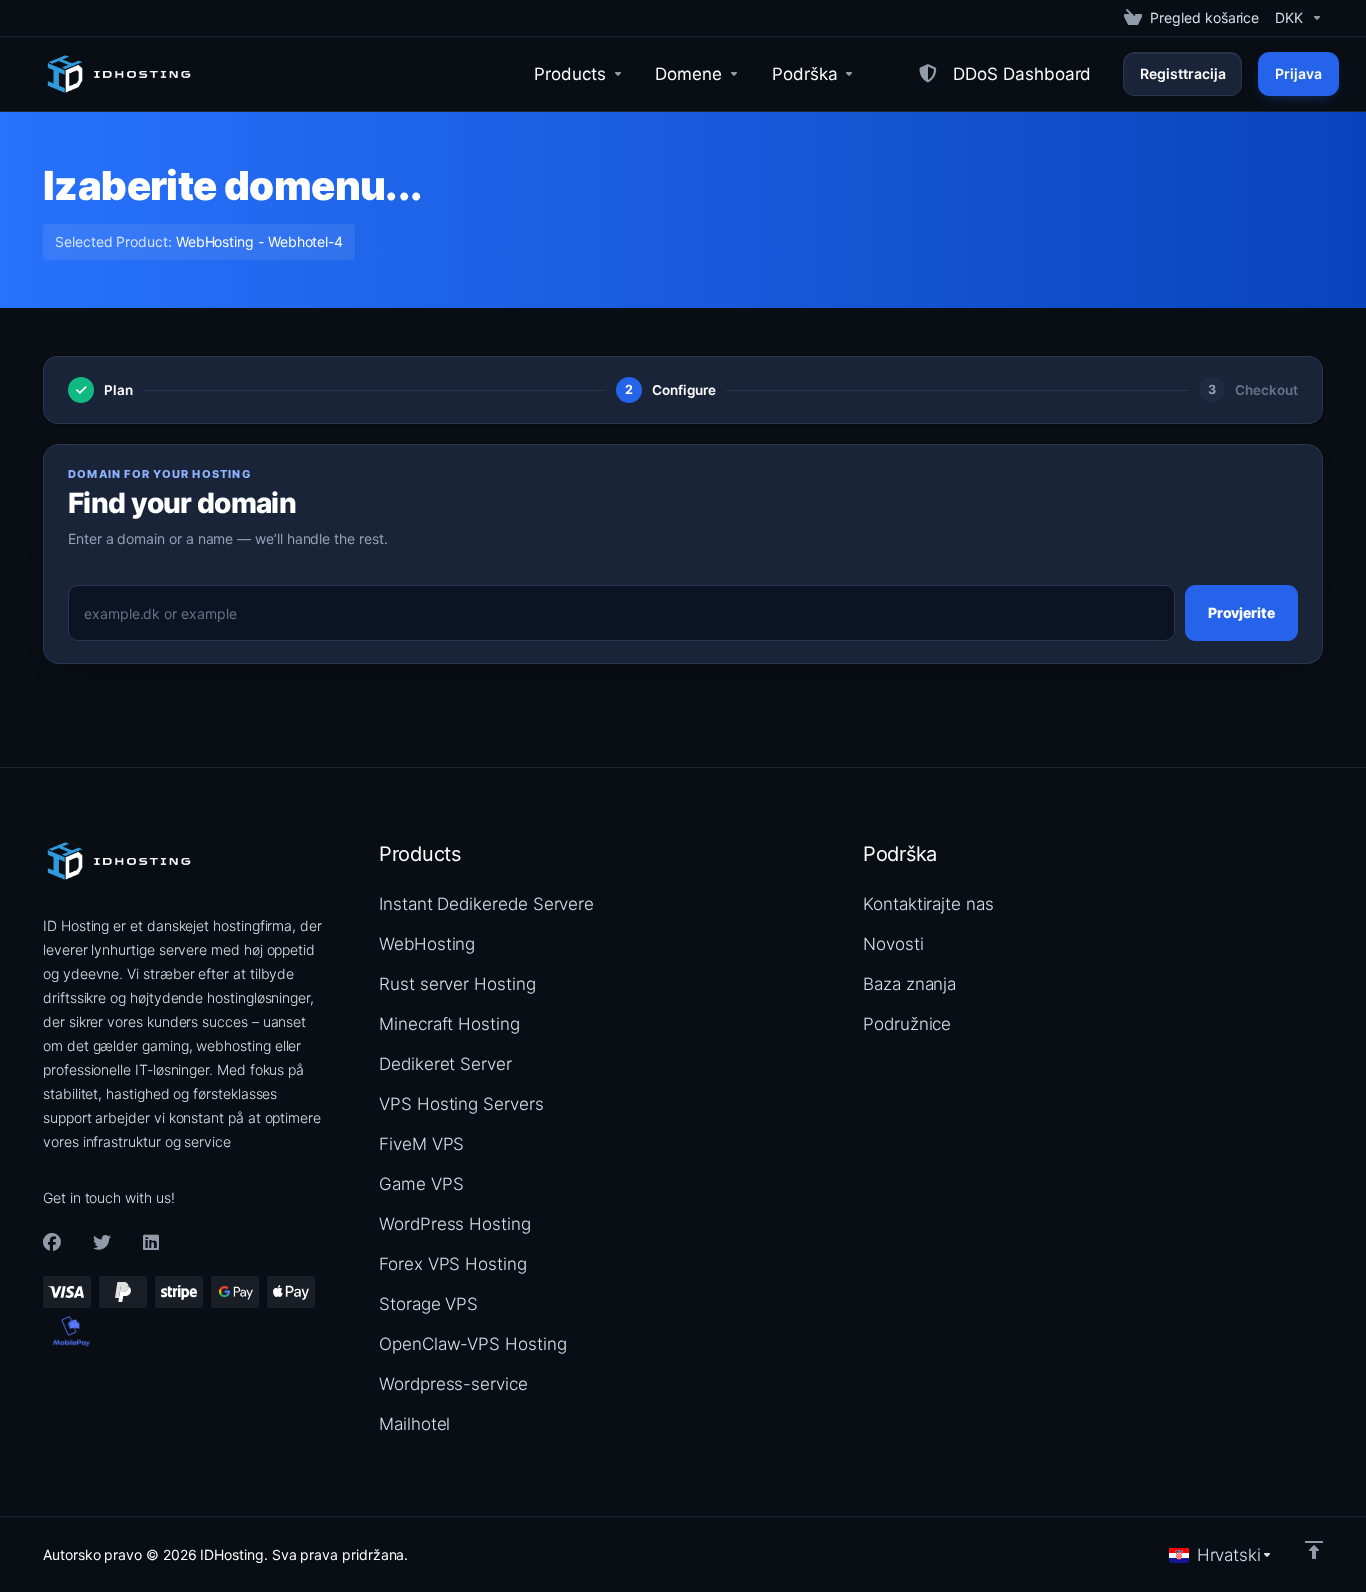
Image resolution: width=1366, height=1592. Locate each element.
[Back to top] (1314, 1550)
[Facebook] (52, 1243)
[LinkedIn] (152, 1243)
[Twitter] (102, 1243)
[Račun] (887, 74)
